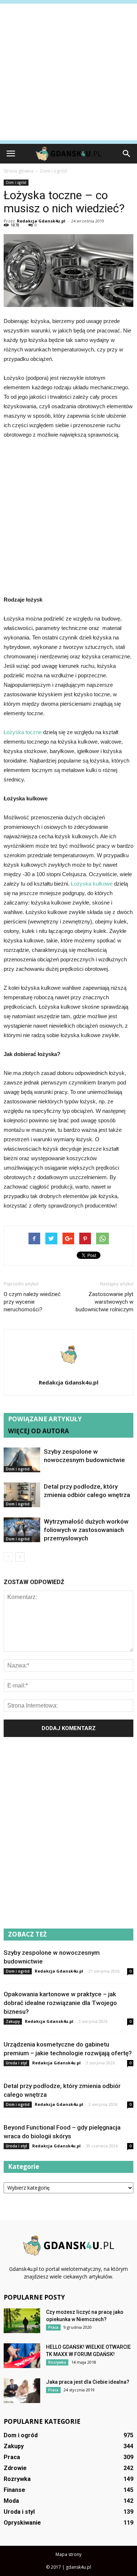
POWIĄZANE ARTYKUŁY (45, 1419)
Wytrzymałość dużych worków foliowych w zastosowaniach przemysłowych (86, 1530)
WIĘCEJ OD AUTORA (39, 1431)
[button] (127, 154)
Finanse (14, 2490)
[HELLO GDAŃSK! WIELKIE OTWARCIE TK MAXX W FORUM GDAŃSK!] (22, 2356)
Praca (53, 2327)
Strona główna (18, 171)
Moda (11, 2501)
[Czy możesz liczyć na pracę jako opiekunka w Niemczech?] (22, 2321)
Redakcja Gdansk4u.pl (41, 221)
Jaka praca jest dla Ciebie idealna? (88, 2382)
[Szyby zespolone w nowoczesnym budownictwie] (22, 1460)
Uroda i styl (16, 2063)
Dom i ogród (16, 182)
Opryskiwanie (22, 2523)
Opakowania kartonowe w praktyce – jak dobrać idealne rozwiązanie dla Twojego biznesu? (60, 2003)
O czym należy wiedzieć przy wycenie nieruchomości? (32, 1302)
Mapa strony (68, 2554)
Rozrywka (57, 2362)
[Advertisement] (68, 72)
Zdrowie (15, 2468)
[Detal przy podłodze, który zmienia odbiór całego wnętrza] (22, 1495)
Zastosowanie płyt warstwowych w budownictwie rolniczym (104, 1302)
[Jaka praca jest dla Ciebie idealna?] (22, 2391)
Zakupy (13, 2021)
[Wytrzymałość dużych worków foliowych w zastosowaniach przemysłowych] (22, 1530)
